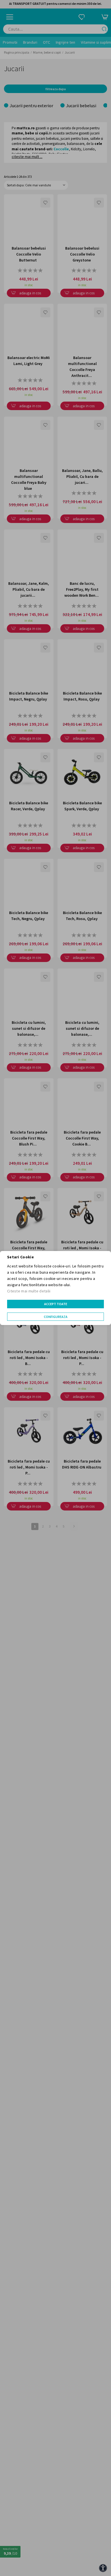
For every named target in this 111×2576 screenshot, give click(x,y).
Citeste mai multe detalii (29, 1291)
